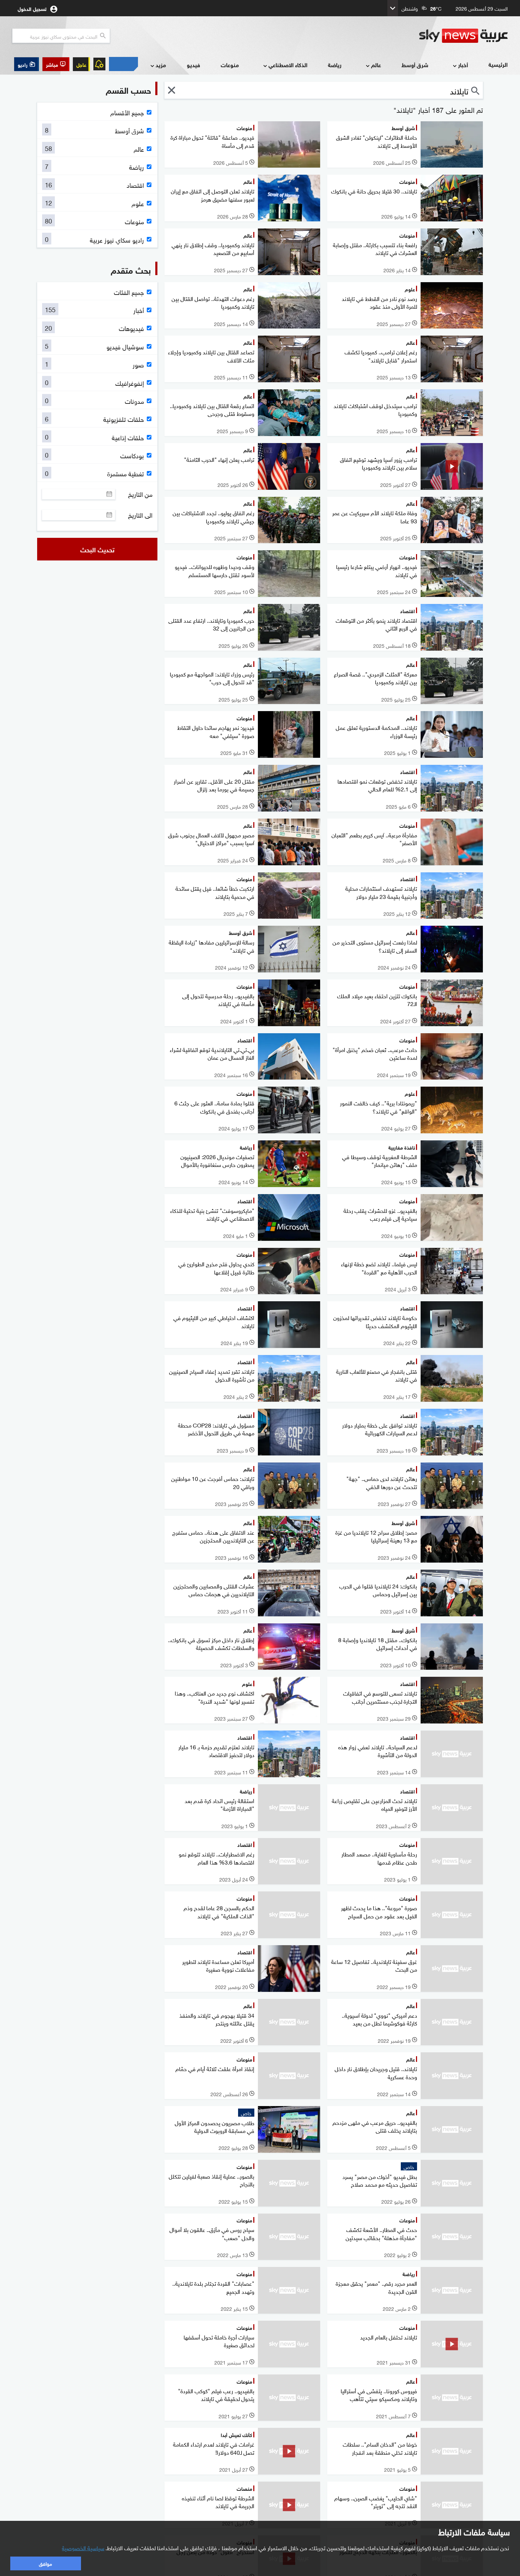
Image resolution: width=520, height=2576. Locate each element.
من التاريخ (140, 494)
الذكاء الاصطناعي (288, 65)
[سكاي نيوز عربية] (463, 36)
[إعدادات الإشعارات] (99, 64)
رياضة (335, 65)
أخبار (463, 65)
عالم (376, 65)
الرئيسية (498, 64)
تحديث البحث (97, 549)
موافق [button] (45, 2563)
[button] (56, 64)
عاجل (81, 64)
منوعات (230, 65)
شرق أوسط (415, 65)
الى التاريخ (140, 515)
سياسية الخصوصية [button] (83, 2547)
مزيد (161, 65)
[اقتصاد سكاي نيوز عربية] (123, 64)
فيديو (193, 65)
